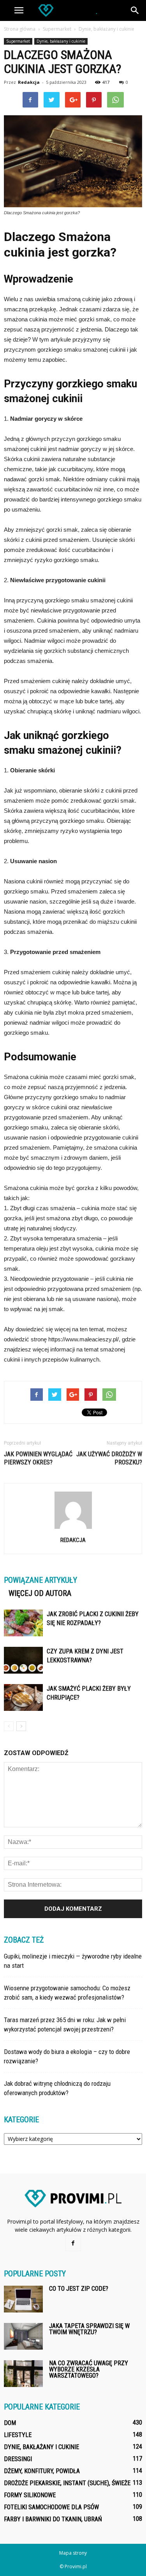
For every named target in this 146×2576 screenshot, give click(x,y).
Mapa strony (73, 2553)
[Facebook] (73, 2243)
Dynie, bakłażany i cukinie (61, 41)
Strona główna (20, 29)
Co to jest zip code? (79, 2289)
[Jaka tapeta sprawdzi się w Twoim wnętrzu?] (23, 2336)
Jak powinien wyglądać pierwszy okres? (38, 1458)
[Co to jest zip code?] (23, 2299)
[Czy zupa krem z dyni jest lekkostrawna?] (23, 1660)
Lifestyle (18, 2435)
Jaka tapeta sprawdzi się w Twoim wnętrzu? (89, 2329)
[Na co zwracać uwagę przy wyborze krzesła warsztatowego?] (23, 2374)
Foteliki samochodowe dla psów (51, 2507)
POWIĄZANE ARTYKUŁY (40, 1580)
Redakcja (29, 82)
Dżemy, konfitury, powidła (42, 2471)
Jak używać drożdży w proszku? (109, 1458)
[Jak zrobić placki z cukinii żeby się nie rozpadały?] (23, 1623)
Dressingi (18, 2459)
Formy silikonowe (30, 2495)
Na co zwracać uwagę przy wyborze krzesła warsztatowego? (89, 2369)
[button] (135, 10)
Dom (10, 2423)
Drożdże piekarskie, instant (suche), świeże (67, 2483)
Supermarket (18, 41)
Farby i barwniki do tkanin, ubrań (53, 2519)
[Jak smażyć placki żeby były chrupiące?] (23, 1697)
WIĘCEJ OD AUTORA (40, 1593)
